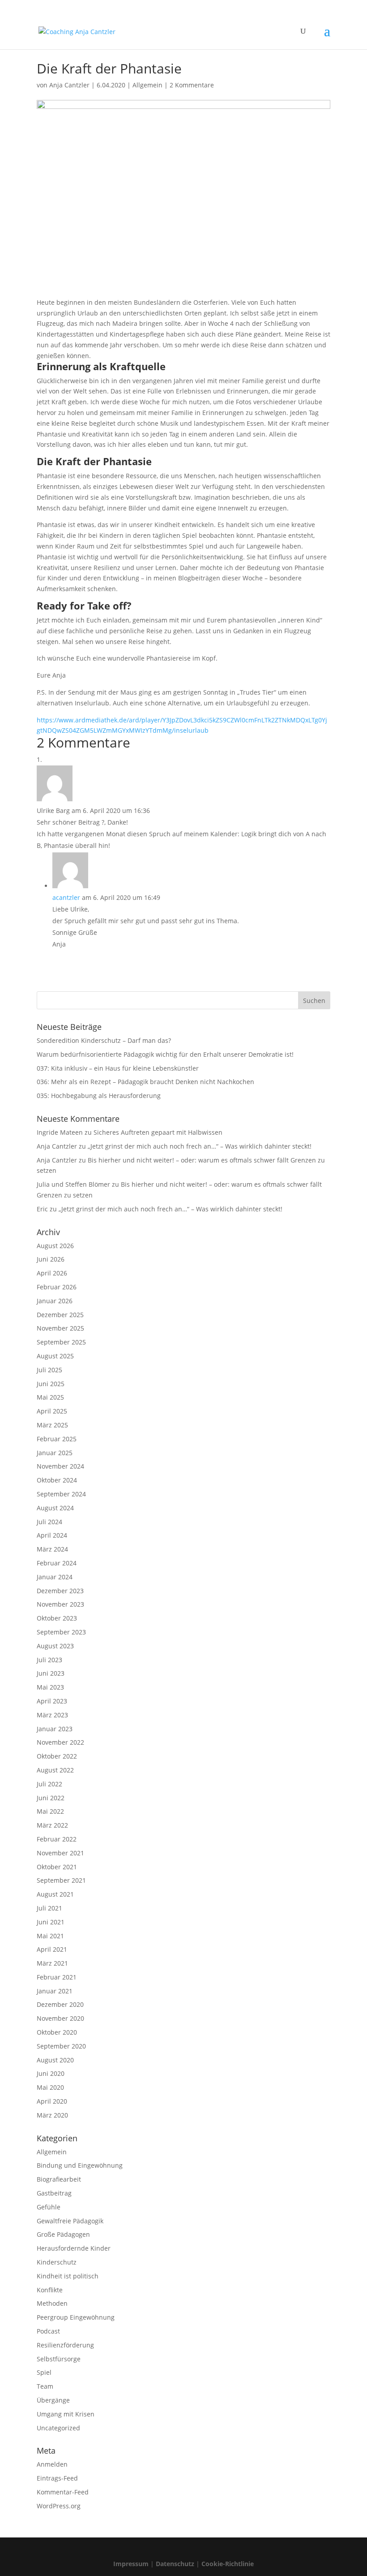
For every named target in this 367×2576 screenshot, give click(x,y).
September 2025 (61, 1342)
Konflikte (50, 2290)
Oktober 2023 (57, 1618)
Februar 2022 (57, 1839)
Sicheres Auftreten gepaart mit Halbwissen (158, 1132)
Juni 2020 (51, 2073)
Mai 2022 (50, 1811)
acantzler (66, 897)
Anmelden (52, 2464)
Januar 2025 (55, 1453)
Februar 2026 (57, 1287)
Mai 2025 (50, 1397)
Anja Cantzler (69, 85)
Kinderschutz (57, 2262)
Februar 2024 (57, 1563)
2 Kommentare (192, 85)
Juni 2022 (51, 1798)
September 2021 (61, 1880)
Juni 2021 (51, 1922)
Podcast (48, 2331)
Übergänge (53, 2400)
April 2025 (52, 1411)
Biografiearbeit (59, 2179)
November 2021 (60, 1853)
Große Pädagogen (63, 2234)
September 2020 (61, 2046)
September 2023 (61, 1632)
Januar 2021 (55, 1991)
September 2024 (61, 1494)
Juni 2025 (51, 1384)
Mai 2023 (50, 1687)
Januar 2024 (55, 1577)
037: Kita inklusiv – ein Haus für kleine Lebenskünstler (118, 1068)
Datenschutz (175, 2564)
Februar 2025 (57, 1439)
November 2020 (60, 2018)
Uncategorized (58, 2428)
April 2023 (52, 1701)
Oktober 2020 (57, 2032)
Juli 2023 (49, 1660)
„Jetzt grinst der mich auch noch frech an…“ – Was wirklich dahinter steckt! (200, 1146)
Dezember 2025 (60, 1315)
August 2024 (55, 1508)
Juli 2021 (49, 1908)
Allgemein (147, 85)
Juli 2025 (49, 1370)
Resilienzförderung (65, 2345)
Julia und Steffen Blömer (73, 1184)
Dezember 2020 (60, 2004)
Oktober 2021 (57, 1867)
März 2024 (52, 1549)
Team (45, 2386)
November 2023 (60, 1604)
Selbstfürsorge (59, 2359)
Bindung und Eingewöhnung (80, 2165)
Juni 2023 (51, 1673)
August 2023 (55, 1646)
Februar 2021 (57, 1977)
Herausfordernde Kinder (74, 2248)
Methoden (52, 2303)
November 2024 (60, 1466)
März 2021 (52, 1963)
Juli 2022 (49, 1784)
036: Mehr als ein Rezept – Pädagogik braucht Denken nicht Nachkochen (145, 1082)
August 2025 (55, 1356)
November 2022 (60, 1742)
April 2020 (52, 2101)
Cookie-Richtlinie (228, 2564)
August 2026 (55, 1246)
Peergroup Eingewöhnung (76, 2317)
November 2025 (60, 1328)
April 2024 (52, 1535)
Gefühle (49, 2207)
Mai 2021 (50, 1936)
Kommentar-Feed (63, 2492)
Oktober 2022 (57, 1756)
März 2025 (52, 1425)
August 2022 (55, 1770)
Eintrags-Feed (57, 2478)
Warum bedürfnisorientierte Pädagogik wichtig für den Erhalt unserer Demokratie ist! (165, 1054)
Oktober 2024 (57, 1480)
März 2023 (52, 1715)
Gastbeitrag (54, 2193)
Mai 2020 (50, 2087)
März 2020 (52, 2115)
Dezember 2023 (60, 1591)
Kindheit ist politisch (68, 2276)
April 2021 (52, 1949)
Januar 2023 (55, 1729)
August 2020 (55, 2060)
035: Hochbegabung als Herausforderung (99, 1096)
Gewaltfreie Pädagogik (70, 2221)
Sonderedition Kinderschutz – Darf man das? (104, 1040)
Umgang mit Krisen (66, 2414)
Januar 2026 (55, 1301)
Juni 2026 (51, 1259)
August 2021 (55, 1894)
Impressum (131, 2564)
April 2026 (52, 1273)
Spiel (44, 2372)
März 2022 (52, 1825)
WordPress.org (59, 2506)
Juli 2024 (49, 1522)
